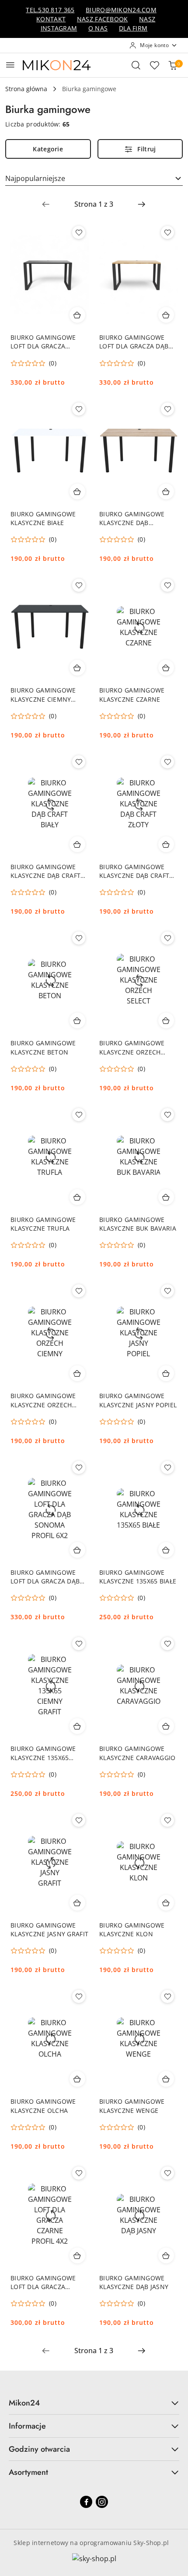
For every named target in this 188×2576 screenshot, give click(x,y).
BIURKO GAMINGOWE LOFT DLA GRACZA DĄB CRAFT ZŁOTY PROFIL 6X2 (137, 342)
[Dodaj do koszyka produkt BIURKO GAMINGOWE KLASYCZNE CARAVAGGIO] (166, 1726)
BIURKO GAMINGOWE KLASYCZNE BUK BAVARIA (138, 1224)
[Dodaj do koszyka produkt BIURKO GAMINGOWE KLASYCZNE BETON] (77, 1020)
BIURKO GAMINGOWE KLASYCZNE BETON (43, 1047)
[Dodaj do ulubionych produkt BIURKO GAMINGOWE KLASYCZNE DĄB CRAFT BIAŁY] (79, 762)
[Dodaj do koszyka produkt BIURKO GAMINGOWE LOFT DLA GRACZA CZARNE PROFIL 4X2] (77, 2255)
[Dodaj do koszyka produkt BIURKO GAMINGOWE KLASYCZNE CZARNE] (166, 668)
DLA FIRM (133, 28)
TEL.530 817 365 (50, 10)
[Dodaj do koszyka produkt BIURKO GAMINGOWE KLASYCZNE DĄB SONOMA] (166, 491)
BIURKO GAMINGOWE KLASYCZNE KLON (132, 1929)
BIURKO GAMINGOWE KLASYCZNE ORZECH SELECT (132, 1047)
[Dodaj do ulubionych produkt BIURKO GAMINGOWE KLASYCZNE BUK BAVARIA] (167, 1115)
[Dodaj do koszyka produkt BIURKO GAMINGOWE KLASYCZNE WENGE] (166, 2079)
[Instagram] (102, 2502)
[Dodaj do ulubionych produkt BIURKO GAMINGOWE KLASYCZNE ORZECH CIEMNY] (79, 1291)
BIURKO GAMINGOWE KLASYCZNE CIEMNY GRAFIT (43, 695)
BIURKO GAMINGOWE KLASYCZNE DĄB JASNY (134, 2282)
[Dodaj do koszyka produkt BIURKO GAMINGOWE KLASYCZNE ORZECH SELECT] (166, 1020)
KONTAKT (51, 19)
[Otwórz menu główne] (10, 65)
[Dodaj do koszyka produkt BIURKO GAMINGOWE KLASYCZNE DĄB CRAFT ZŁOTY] (166, 844)
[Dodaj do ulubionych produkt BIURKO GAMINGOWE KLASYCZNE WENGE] (167, 1996)
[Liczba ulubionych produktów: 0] (154, 65)
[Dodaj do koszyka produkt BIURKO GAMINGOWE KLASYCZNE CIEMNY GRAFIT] (77, 668)
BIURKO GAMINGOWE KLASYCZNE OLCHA (43, 2106)
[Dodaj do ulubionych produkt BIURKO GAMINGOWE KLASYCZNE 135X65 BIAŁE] (167, 1467)
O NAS (98, 28)
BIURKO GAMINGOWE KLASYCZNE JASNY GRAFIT (49, 1929)
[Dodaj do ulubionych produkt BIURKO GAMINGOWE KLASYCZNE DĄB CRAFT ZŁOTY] (167, 762)
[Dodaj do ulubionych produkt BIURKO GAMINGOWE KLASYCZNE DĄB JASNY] (167, 2173)
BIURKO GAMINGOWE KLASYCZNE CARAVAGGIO (138, 1753)
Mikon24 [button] (24, 2403)
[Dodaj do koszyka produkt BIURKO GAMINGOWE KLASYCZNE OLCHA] (77, 2079)
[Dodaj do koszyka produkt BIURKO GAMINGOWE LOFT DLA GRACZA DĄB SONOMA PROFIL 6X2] (77, 1550)
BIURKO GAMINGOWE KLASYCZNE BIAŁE (43, 518)
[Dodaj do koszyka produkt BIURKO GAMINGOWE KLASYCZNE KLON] (166, 1903)
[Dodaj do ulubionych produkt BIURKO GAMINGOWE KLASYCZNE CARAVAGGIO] (167, 1644)
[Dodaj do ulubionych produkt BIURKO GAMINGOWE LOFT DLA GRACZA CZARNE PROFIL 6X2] (79, 232)
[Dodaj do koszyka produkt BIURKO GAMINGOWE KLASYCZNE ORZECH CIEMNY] (77, 1373)
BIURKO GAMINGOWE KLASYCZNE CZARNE (132, 694)
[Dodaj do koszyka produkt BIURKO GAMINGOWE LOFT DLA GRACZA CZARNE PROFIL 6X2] (77, 315)
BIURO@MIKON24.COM (121, 10)
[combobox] (94, 178)
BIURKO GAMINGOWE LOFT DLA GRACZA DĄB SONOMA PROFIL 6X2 (45, 1577)
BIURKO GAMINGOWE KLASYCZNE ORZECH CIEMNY (43, 1400)
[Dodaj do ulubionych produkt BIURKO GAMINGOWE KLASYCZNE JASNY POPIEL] (167, 1291)
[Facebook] (86, 2502)
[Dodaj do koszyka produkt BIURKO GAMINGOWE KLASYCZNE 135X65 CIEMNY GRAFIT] (77, 1726)
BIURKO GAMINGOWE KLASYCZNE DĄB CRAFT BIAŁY (45, 871)
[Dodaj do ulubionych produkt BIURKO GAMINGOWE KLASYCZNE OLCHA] (79, 1996)
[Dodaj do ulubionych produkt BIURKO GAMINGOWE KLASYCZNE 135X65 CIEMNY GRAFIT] (79, 1644)
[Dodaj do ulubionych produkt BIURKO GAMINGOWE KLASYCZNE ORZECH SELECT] (167, 938)
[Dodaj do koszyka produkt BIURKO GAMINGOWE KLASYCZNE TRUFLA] (77, 1197)
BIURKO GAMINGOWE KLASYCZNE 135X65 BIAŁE (138, 1577)
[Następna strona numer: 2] (142, 204)
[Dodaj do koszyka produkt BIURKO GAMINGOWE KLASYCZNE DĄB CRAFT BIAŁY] (77, 844)
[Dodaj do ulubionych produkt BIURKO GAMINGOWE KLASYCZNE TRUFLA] (79, 1115)
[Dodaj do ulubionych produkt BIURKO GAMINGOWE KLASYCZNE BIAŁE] (79, 409)
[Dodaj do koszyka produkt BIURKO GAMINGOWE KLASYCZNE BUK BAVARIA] (166, 1197)
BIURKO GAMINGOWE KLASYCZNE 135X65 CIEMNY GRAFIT (43, 1753)
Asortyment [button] (28, 2472)
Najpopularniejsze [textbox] (35, 178)
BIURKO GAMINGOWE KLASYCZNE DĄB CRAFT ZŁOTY (134, 871)
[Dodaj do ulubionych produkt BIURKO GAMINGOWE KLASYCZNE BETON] (79, 938)
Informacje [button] (27, 2426)
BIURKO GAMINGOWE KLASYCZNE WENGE (132, 2106)
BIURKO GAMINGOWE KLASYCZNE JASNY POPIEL (138, 1400)
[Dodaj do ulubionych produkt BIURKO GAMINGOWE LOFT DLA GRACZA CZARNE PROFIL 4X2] (79, 2173)
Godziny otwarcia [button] (39, 2449)
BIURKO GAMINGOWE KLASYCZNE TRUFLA (43, 1224)
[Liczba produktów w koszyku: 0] (173, 65)
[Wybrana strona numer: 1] (94, 204)
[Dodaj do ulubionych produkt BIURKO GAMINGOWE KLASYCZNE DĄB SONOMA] (167, 409)
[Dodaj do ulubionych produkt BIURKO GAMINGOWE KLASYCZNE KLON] (167, 1820)
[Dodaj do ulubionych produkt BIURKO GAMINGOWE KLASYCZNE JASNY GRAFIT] (79, 1820)
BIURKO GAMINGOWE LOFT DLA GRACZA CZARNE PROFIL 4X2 (43, 2283)
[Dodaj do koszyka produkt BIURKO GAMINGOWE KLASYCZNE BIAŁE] (77, 491)
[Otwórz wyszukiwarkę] (136, 65)
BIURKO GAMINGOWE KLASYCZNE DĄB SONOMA (132, 519)
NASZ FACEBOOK (103, 19)
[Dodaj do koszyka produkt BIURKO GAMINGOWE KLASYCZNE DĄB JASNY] (166, 2255)
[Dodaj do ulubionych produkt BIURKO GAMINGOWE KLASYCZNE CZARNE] (167, 585)
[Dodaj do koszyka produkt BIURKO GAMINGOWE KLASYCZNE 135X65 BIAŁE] (166, 1550)
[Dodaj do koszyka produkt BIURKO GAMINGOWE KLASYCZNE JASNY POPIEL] (166, 1373)
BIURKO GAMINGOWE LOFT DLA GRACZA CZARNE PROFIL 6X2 (43, 342)
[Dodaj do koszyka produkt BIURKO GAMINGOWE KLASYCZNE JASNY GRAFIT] (77, 1903)
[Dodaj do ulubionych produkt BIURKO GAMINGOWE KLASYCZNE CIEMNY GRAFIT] (79, 585)
